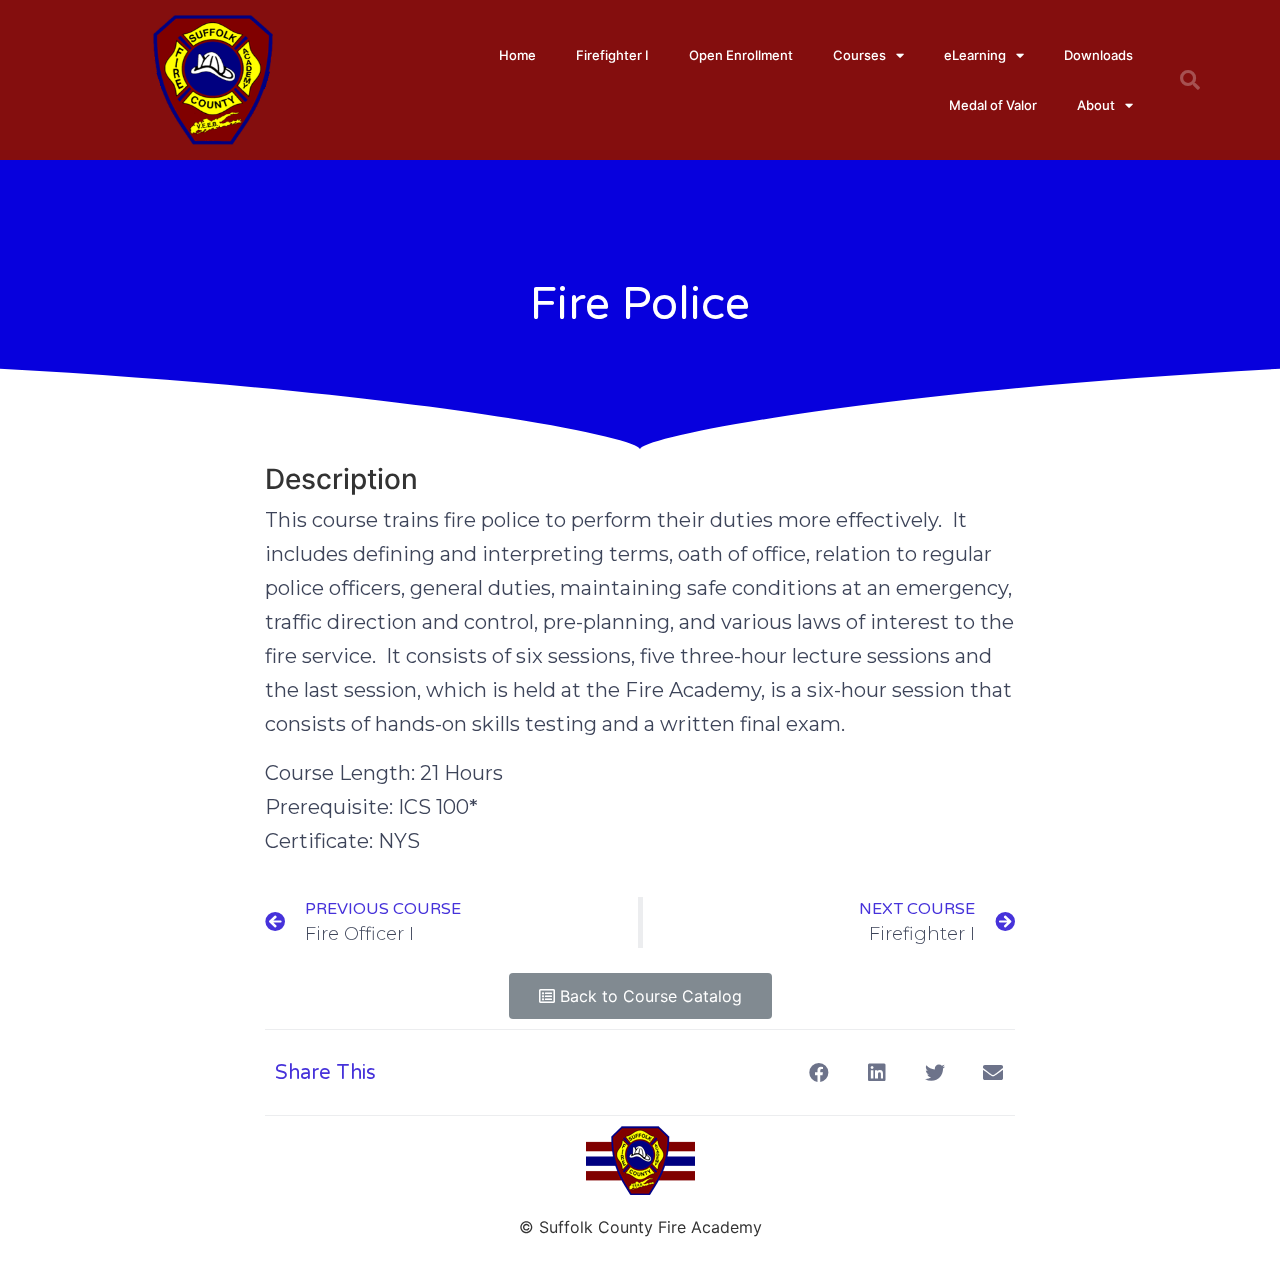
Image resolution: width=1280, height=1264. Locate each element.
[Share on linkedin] (876, 1072)
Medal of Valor (993, 105)
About (1096, 105)
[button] (640, 996)
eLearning (975, 55)
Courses (859, 55)
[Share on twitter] (934, 1072)
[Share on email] (992, 1072)
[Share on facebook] (818, 1072)
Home (517, 55)
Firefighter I (612, 55)
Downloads (1098, 55)
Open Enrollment (741, 55)
